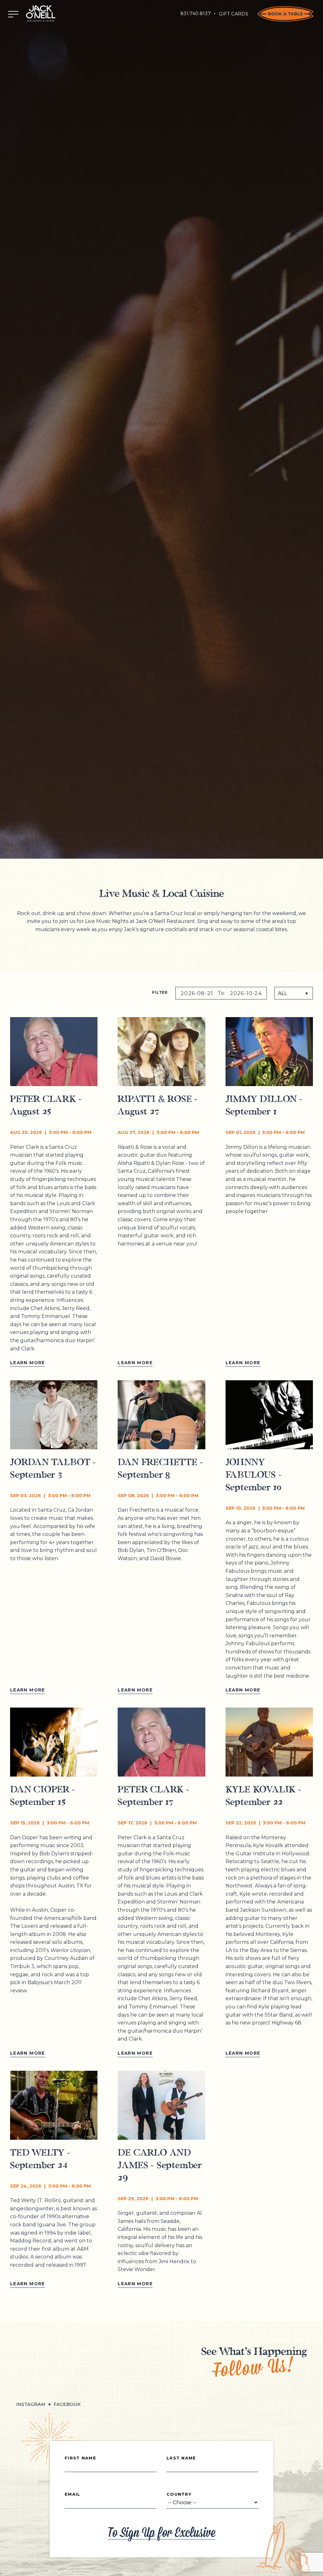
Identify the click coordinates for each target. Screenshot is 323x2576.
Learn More (28, 1363)
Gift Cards (234, 14)
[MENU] (13, 14)
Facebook (67, 2404)
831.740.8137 (196, 14)
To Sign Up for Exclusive (162, 2533)
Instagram (31, 2404)
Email (72, 2494)
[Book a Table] (285, 14)
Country (179, 2494)
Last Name (181, 2458)
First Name (80, 2458)
